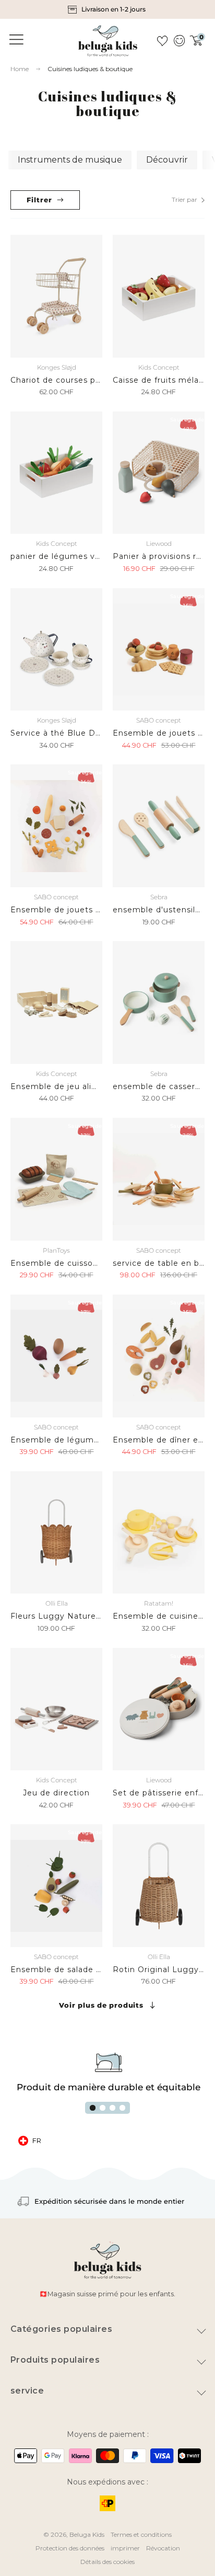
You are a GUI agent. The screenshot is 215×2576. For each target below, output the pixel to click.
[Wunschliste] (162, 41)
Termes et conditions (141, 2534)
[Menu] (15, 40)
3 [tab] (112, 2108)
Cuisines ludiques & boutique (90, 69)
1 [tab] (93, 2108)
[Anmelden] (179, 41)
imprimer (125, 2548)
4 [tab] (122, 2108)
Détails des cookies (107, 2562)
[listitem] (107, 9)
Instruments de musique (70, 160)
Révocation (163, 2548)
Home (20, 69)
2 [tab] (103, 2108)
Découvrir (167, 160)
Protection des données (70, 2548)
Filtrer (39, 200)
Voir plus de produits (101, 2005)
